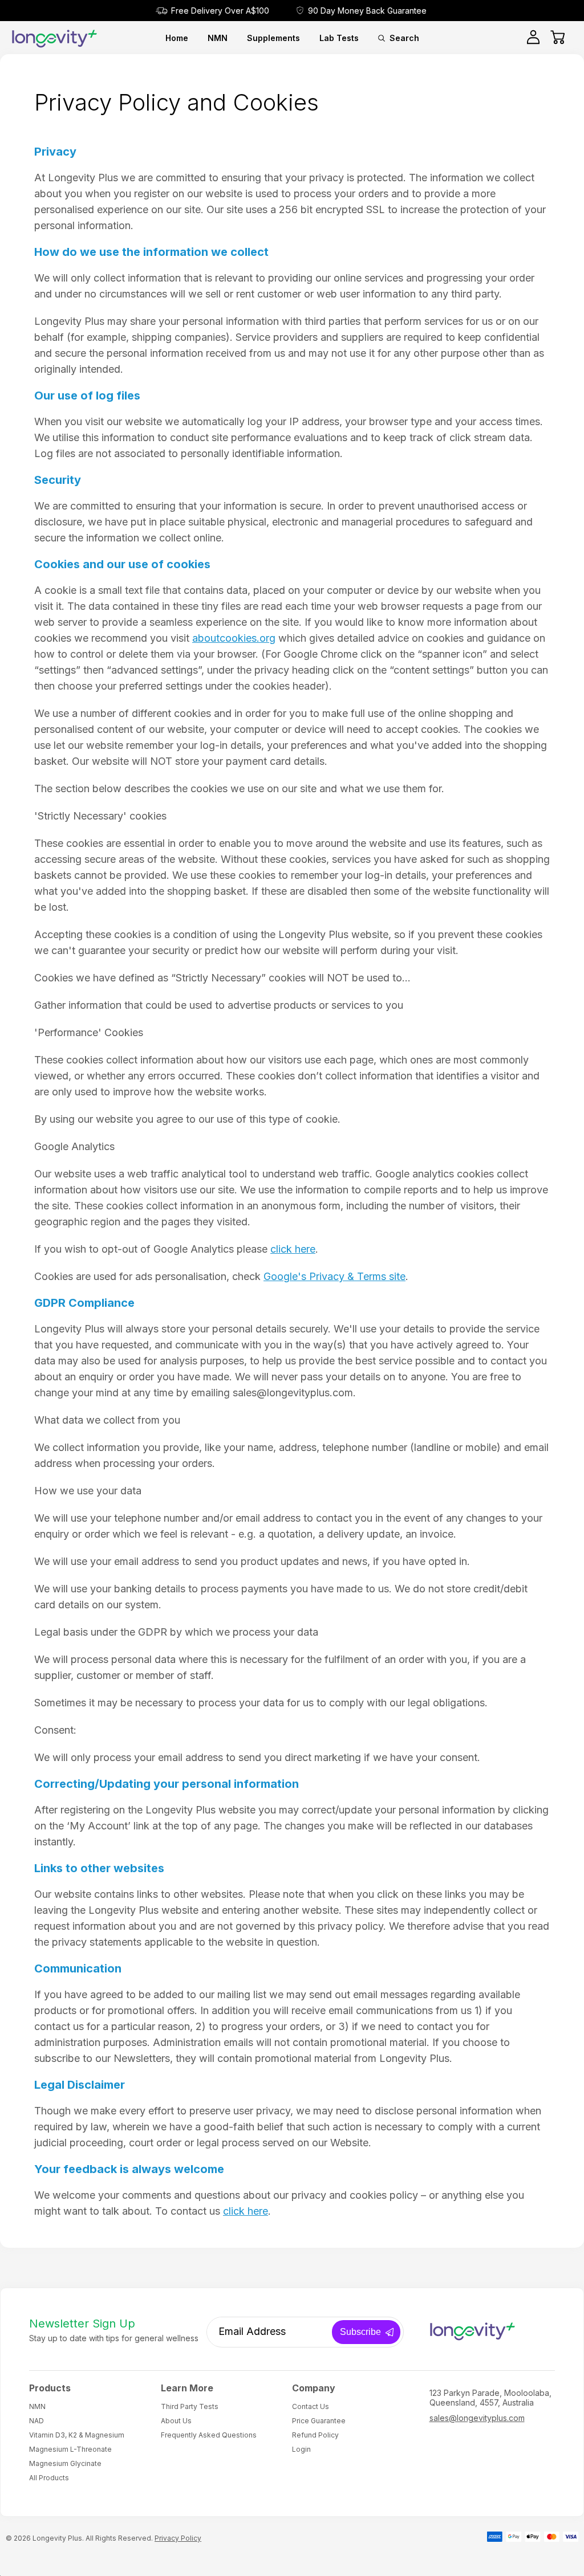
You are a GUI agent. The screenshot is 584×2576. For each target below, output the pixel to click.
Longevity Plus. (58, 2538)
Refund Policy (315, 2435)
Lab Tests (339, 38)
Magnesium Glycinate (65, 2463)
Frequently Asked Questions (209, 2435)
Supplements (273, 38)
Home (177, 38)
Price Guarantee (319, 2421)
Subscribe (360, 2332)
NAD (36, 2421)
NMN (218, 38)
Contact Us (311, 2406)
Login (301, 2449)
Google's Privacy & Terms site (334, 1276)
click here (293, 1249)
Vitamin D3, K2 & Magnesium (77, 2435)
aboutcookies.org (234, 638)
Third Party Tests (190, 2406)
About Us (176, 2421)
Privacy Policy (178, 2538)
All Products (49, 2478)
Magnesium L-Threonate (70, 2449)
